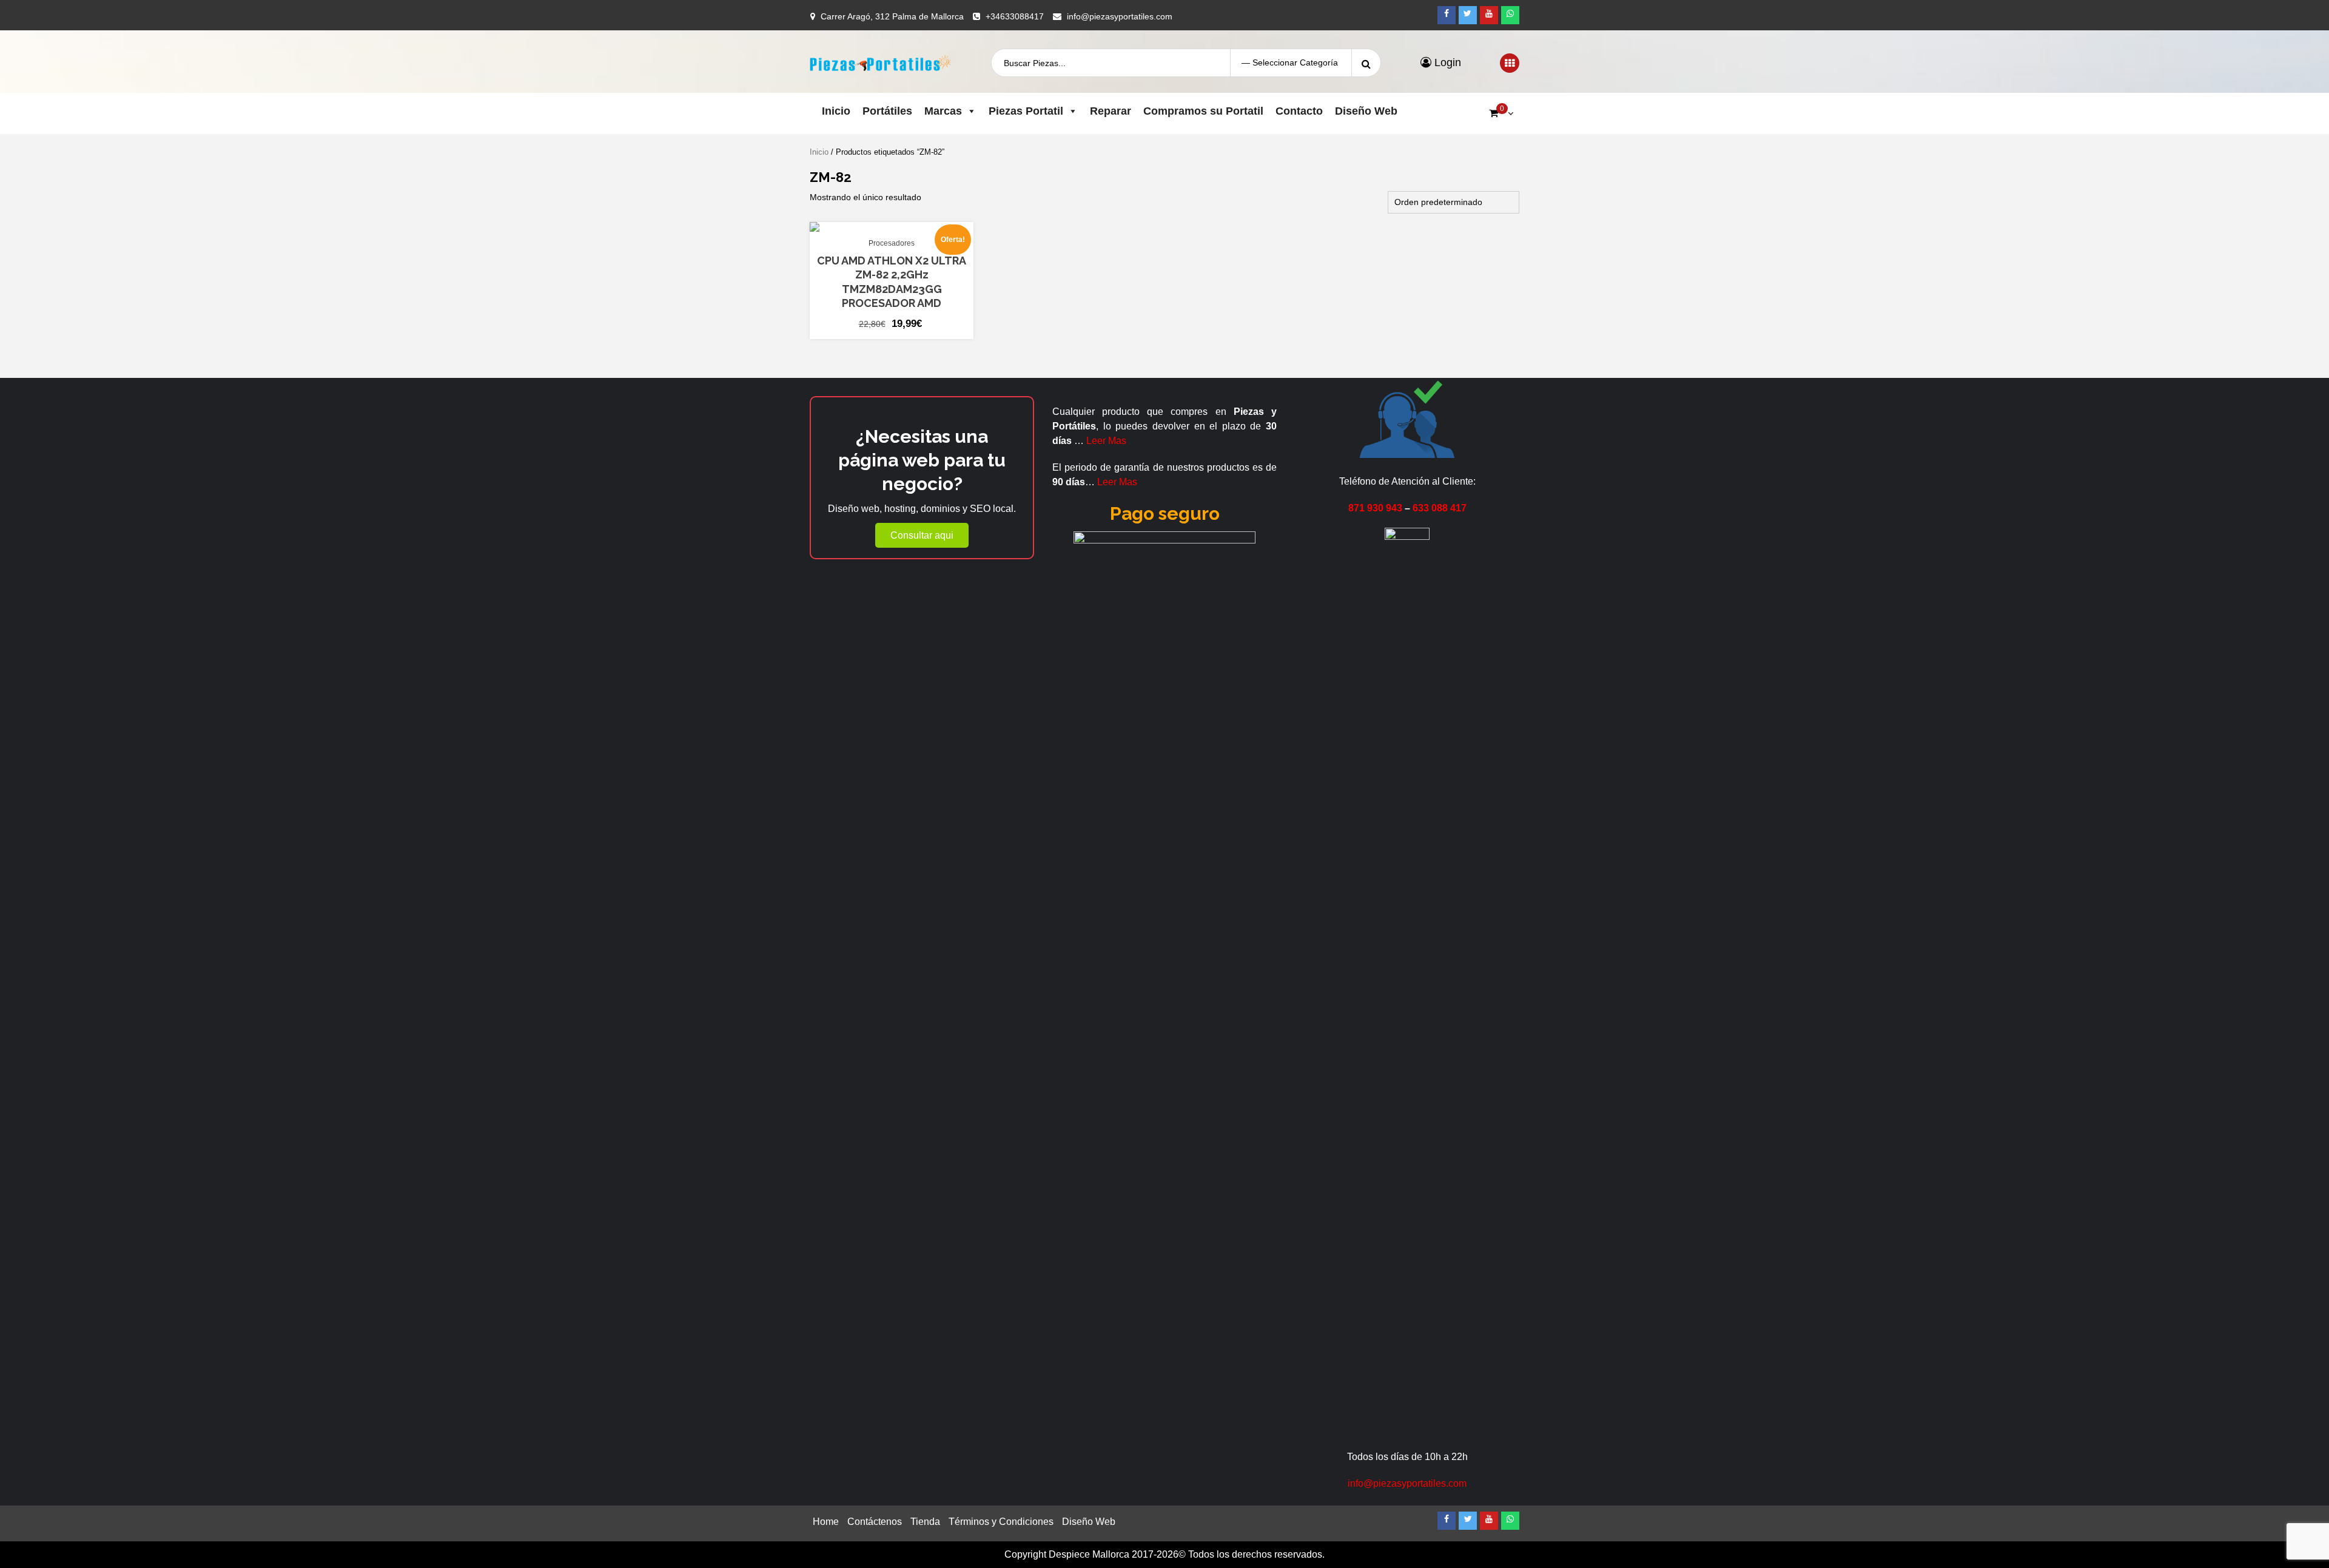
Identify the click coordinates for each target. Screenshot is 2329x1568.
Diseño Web (1366, 111)
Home (826, 1522)
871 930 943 (1375, 508)
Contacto (1299, 111)
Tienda (925, 1522)
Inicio (836, 111)
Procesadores (892, 243)
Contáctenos (875, 1522)
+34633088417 (1015, 16)
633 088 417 (1440, 508)
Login (1446, 62)
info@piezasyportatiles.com (1120, 16)
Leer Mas (1106, 441)
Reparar (1111, 111)
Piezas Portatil (1026, 111)
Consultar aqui (922, 535)
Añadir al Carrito (886, 226)
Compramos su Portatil (1203, 111)
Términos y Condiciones (1001, 1522)
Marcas (943, 111)
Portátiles (887, 111)
